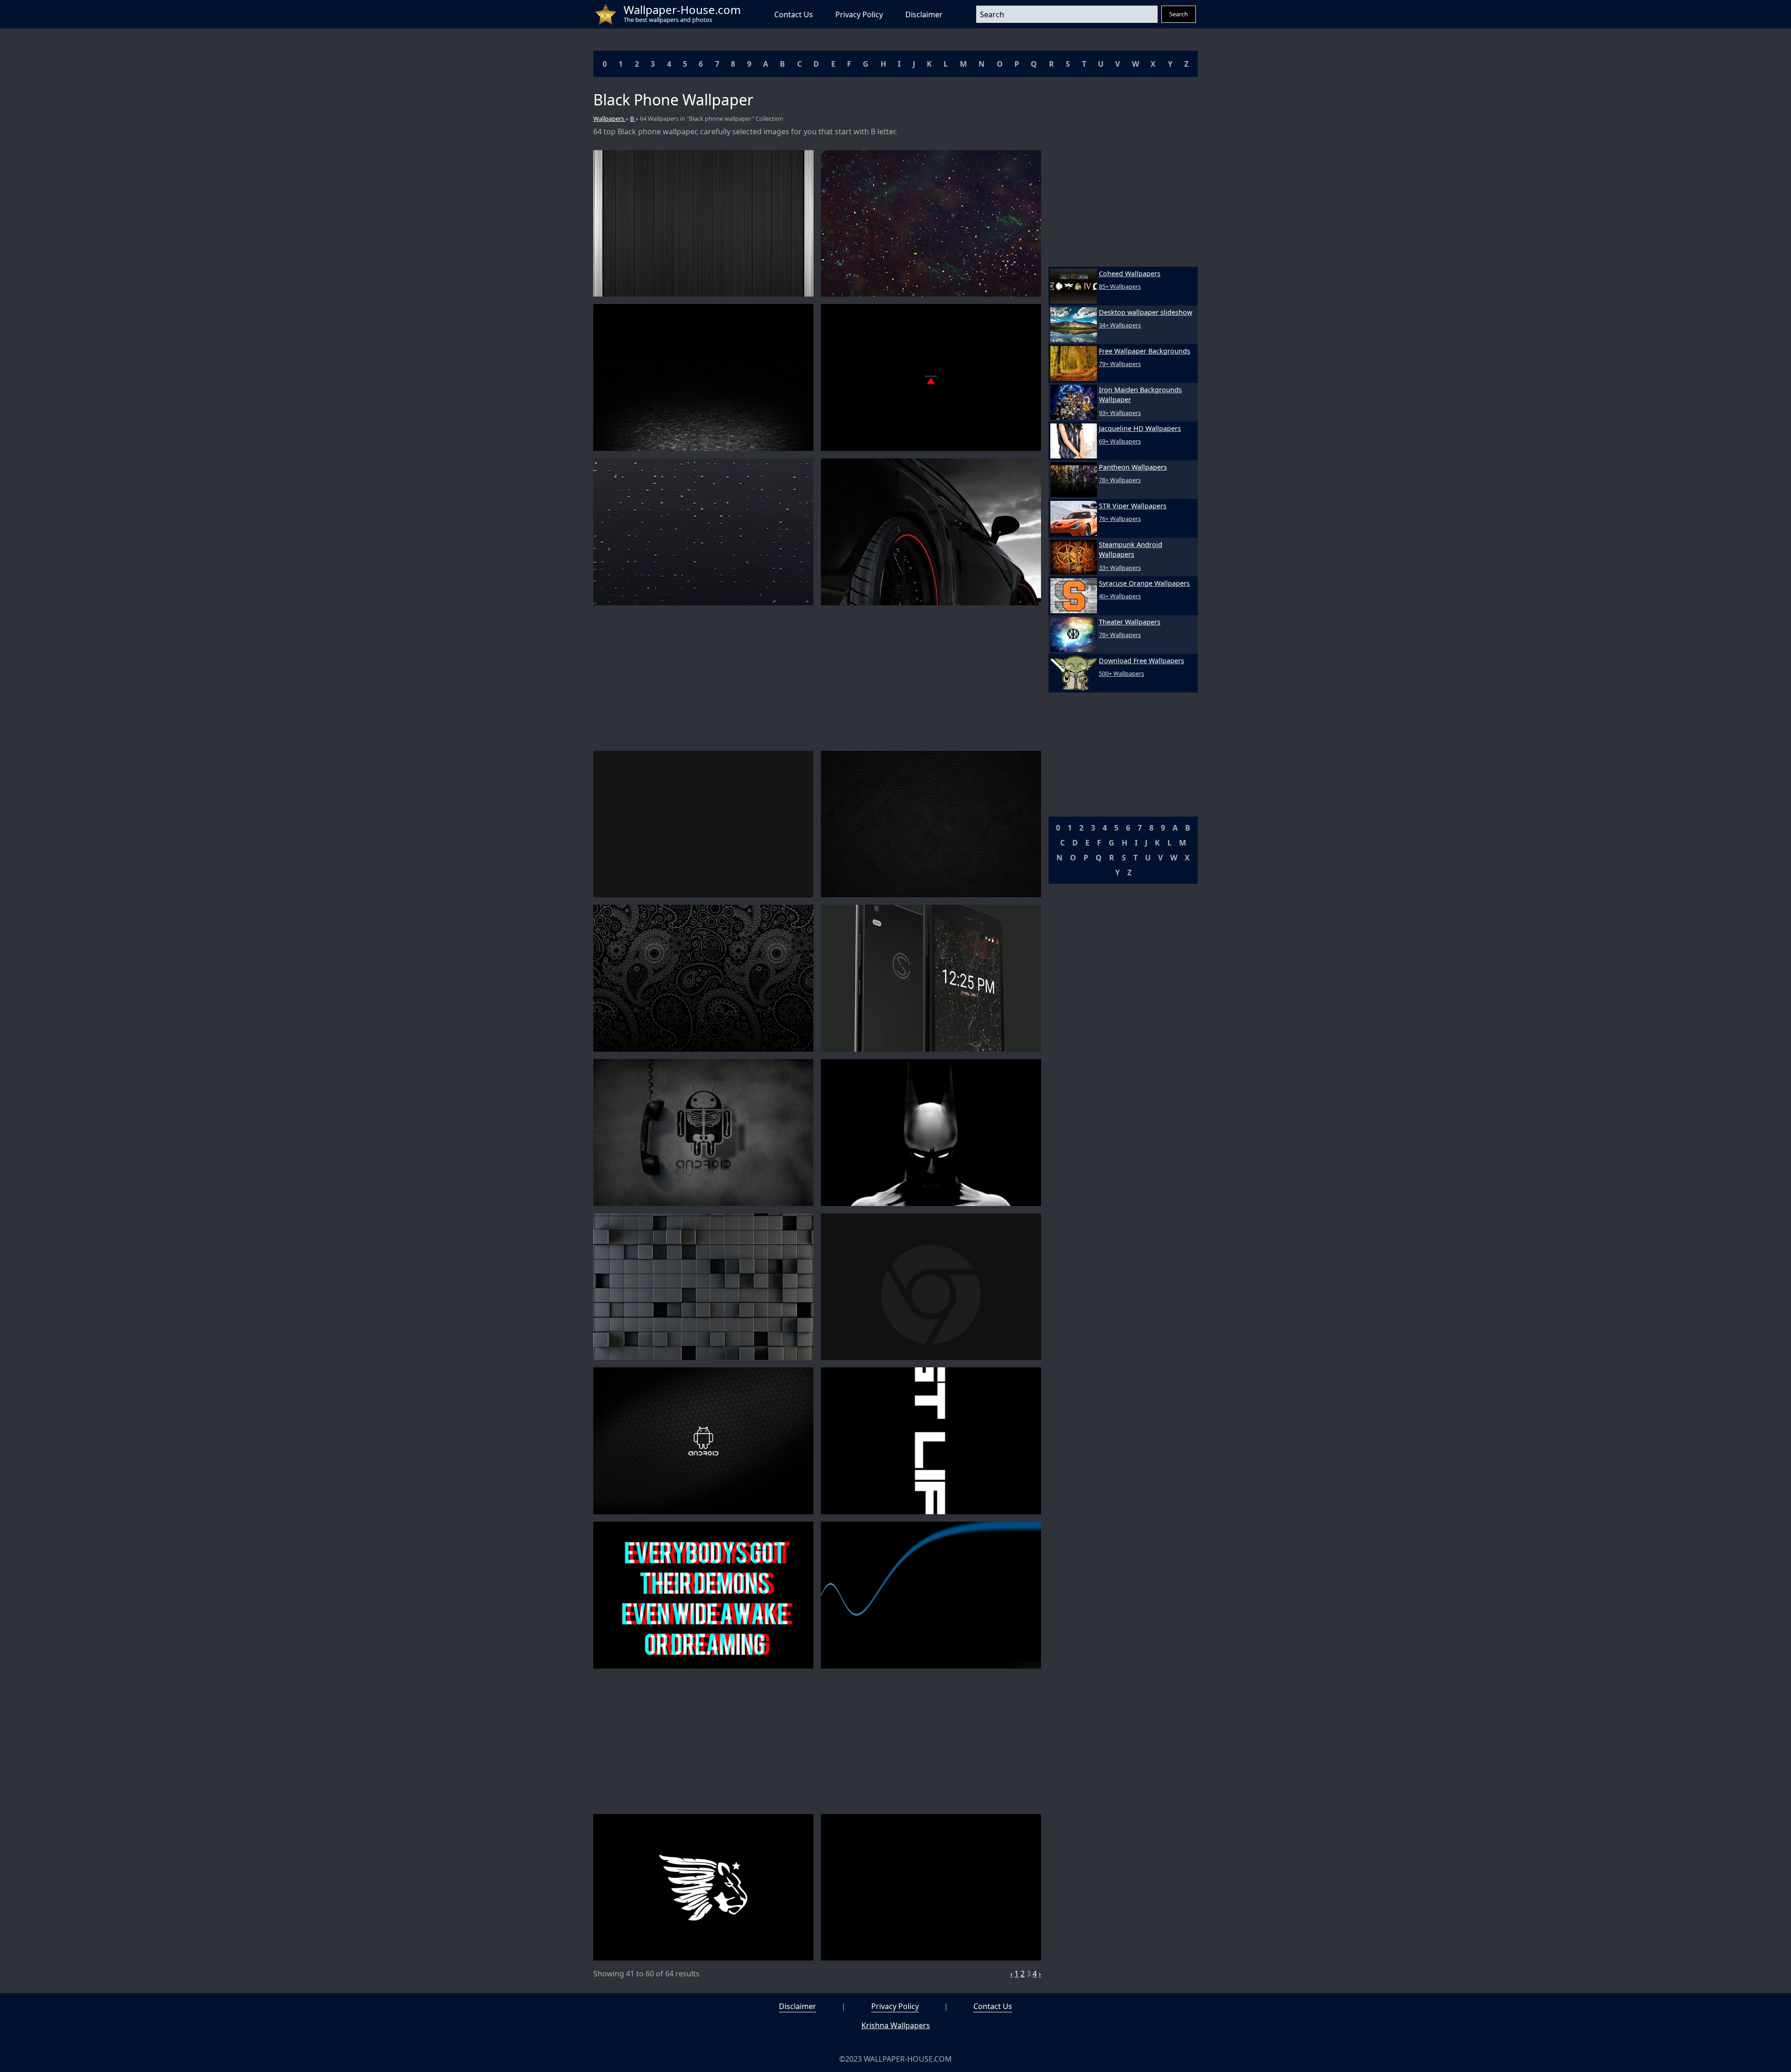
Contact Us (794, 14)
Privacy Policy (859, 14)
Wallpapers (609, 118)
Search (1179, 14)
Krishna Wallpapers (896, 2025)
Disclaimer (924, 14)
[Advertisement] (817, 678)
